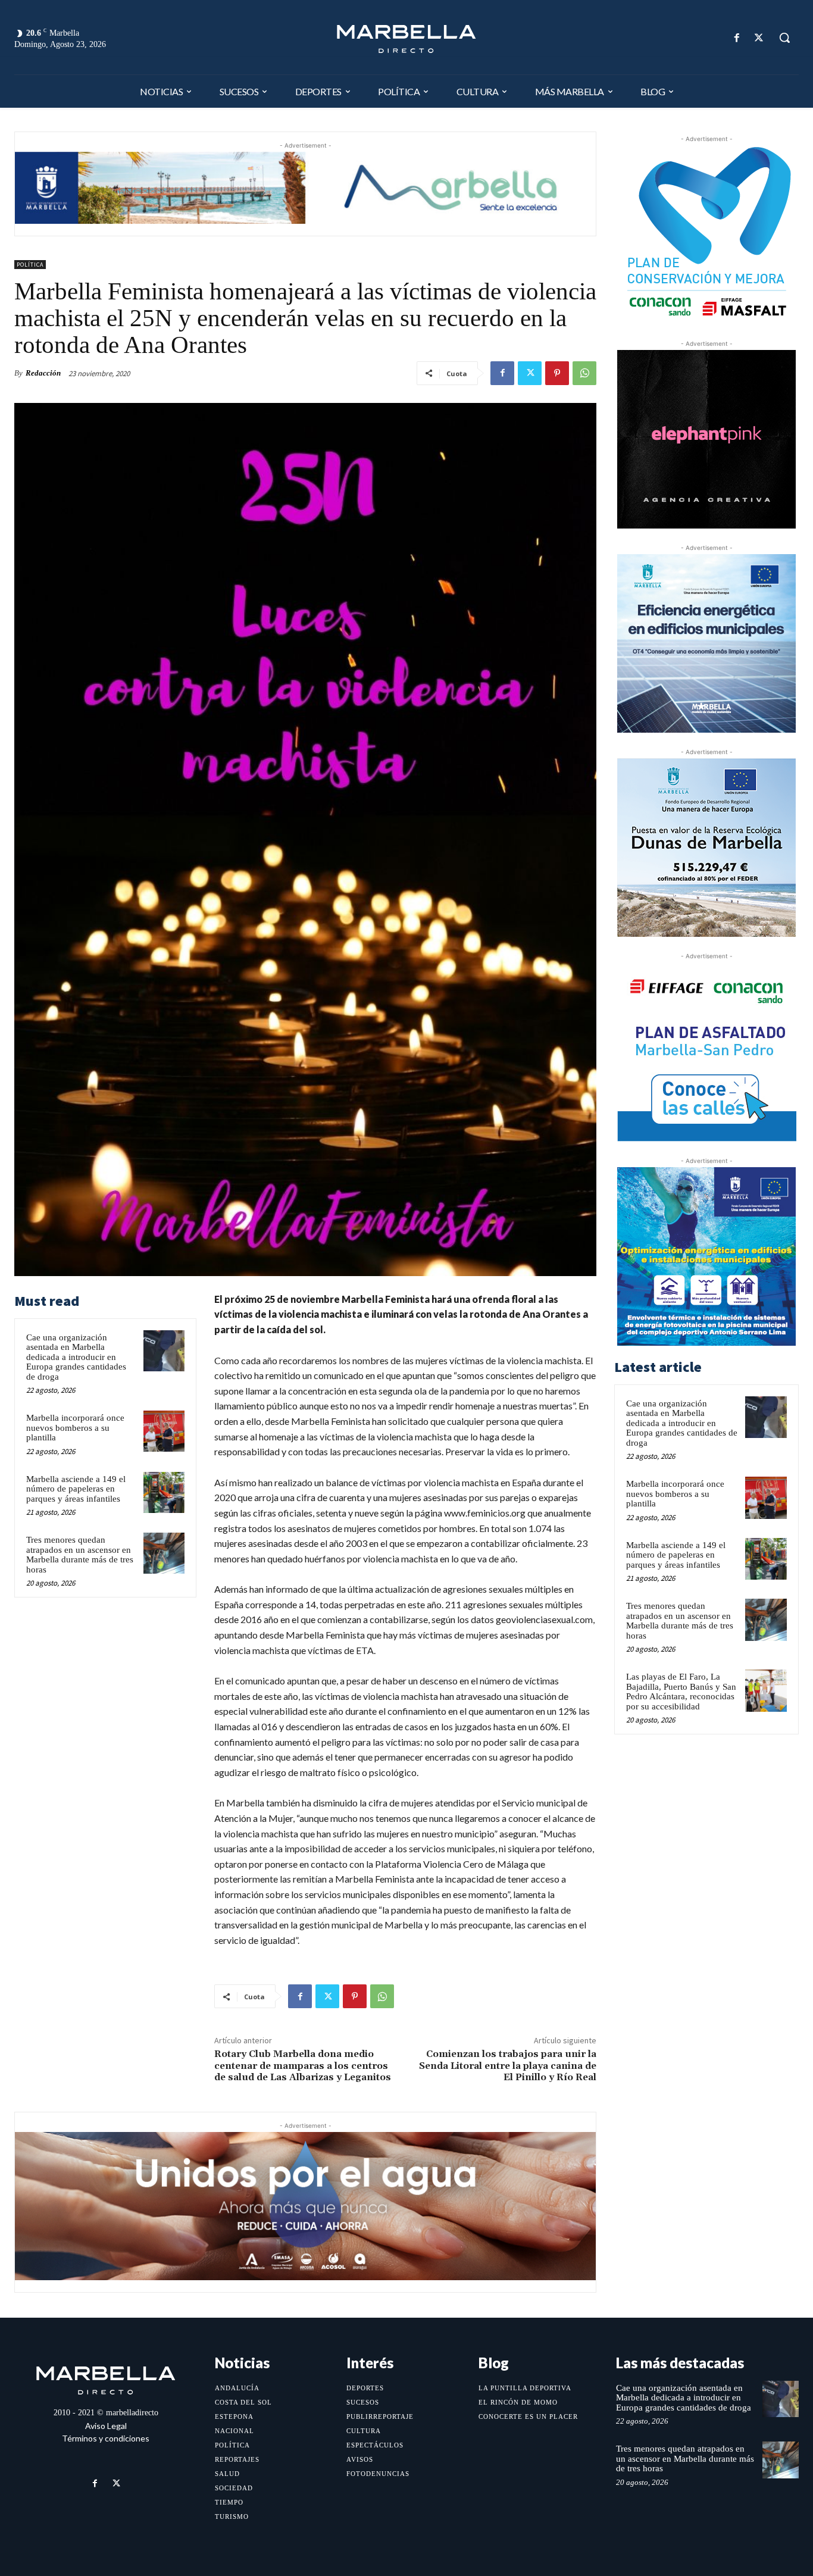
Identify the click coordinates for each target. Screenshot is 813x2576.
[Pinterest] (557, 373)
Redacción (43, 373)
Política (30, 265)
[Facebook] (737, 38)
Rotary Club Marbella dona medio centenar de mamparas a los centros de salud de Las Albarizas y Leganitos (303, 2065)
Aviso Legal (106, 2426)
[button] (784, 37)
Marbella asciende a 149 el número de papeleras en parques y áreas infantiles (76, 1489)
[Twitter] (759, 38)
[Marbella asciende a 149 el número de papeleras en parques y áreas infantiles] (164, 1492)
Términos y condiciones (106, 2438)
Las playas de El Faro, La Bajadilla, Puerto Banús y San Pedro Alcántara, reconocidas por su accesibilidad (681, 1692)
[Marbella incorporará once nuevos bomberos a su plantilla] (164, 1431)
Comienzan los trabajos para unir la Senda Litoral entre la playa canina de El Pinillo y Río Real (508, 2065)
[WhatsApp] (584, 373)
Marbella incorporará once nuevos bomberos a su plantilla (75, 1428)
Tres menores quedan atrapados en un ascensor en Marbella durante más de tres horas (80, 1555)
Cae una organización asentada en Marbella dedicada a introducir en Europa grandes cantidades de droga (76, 1357)
